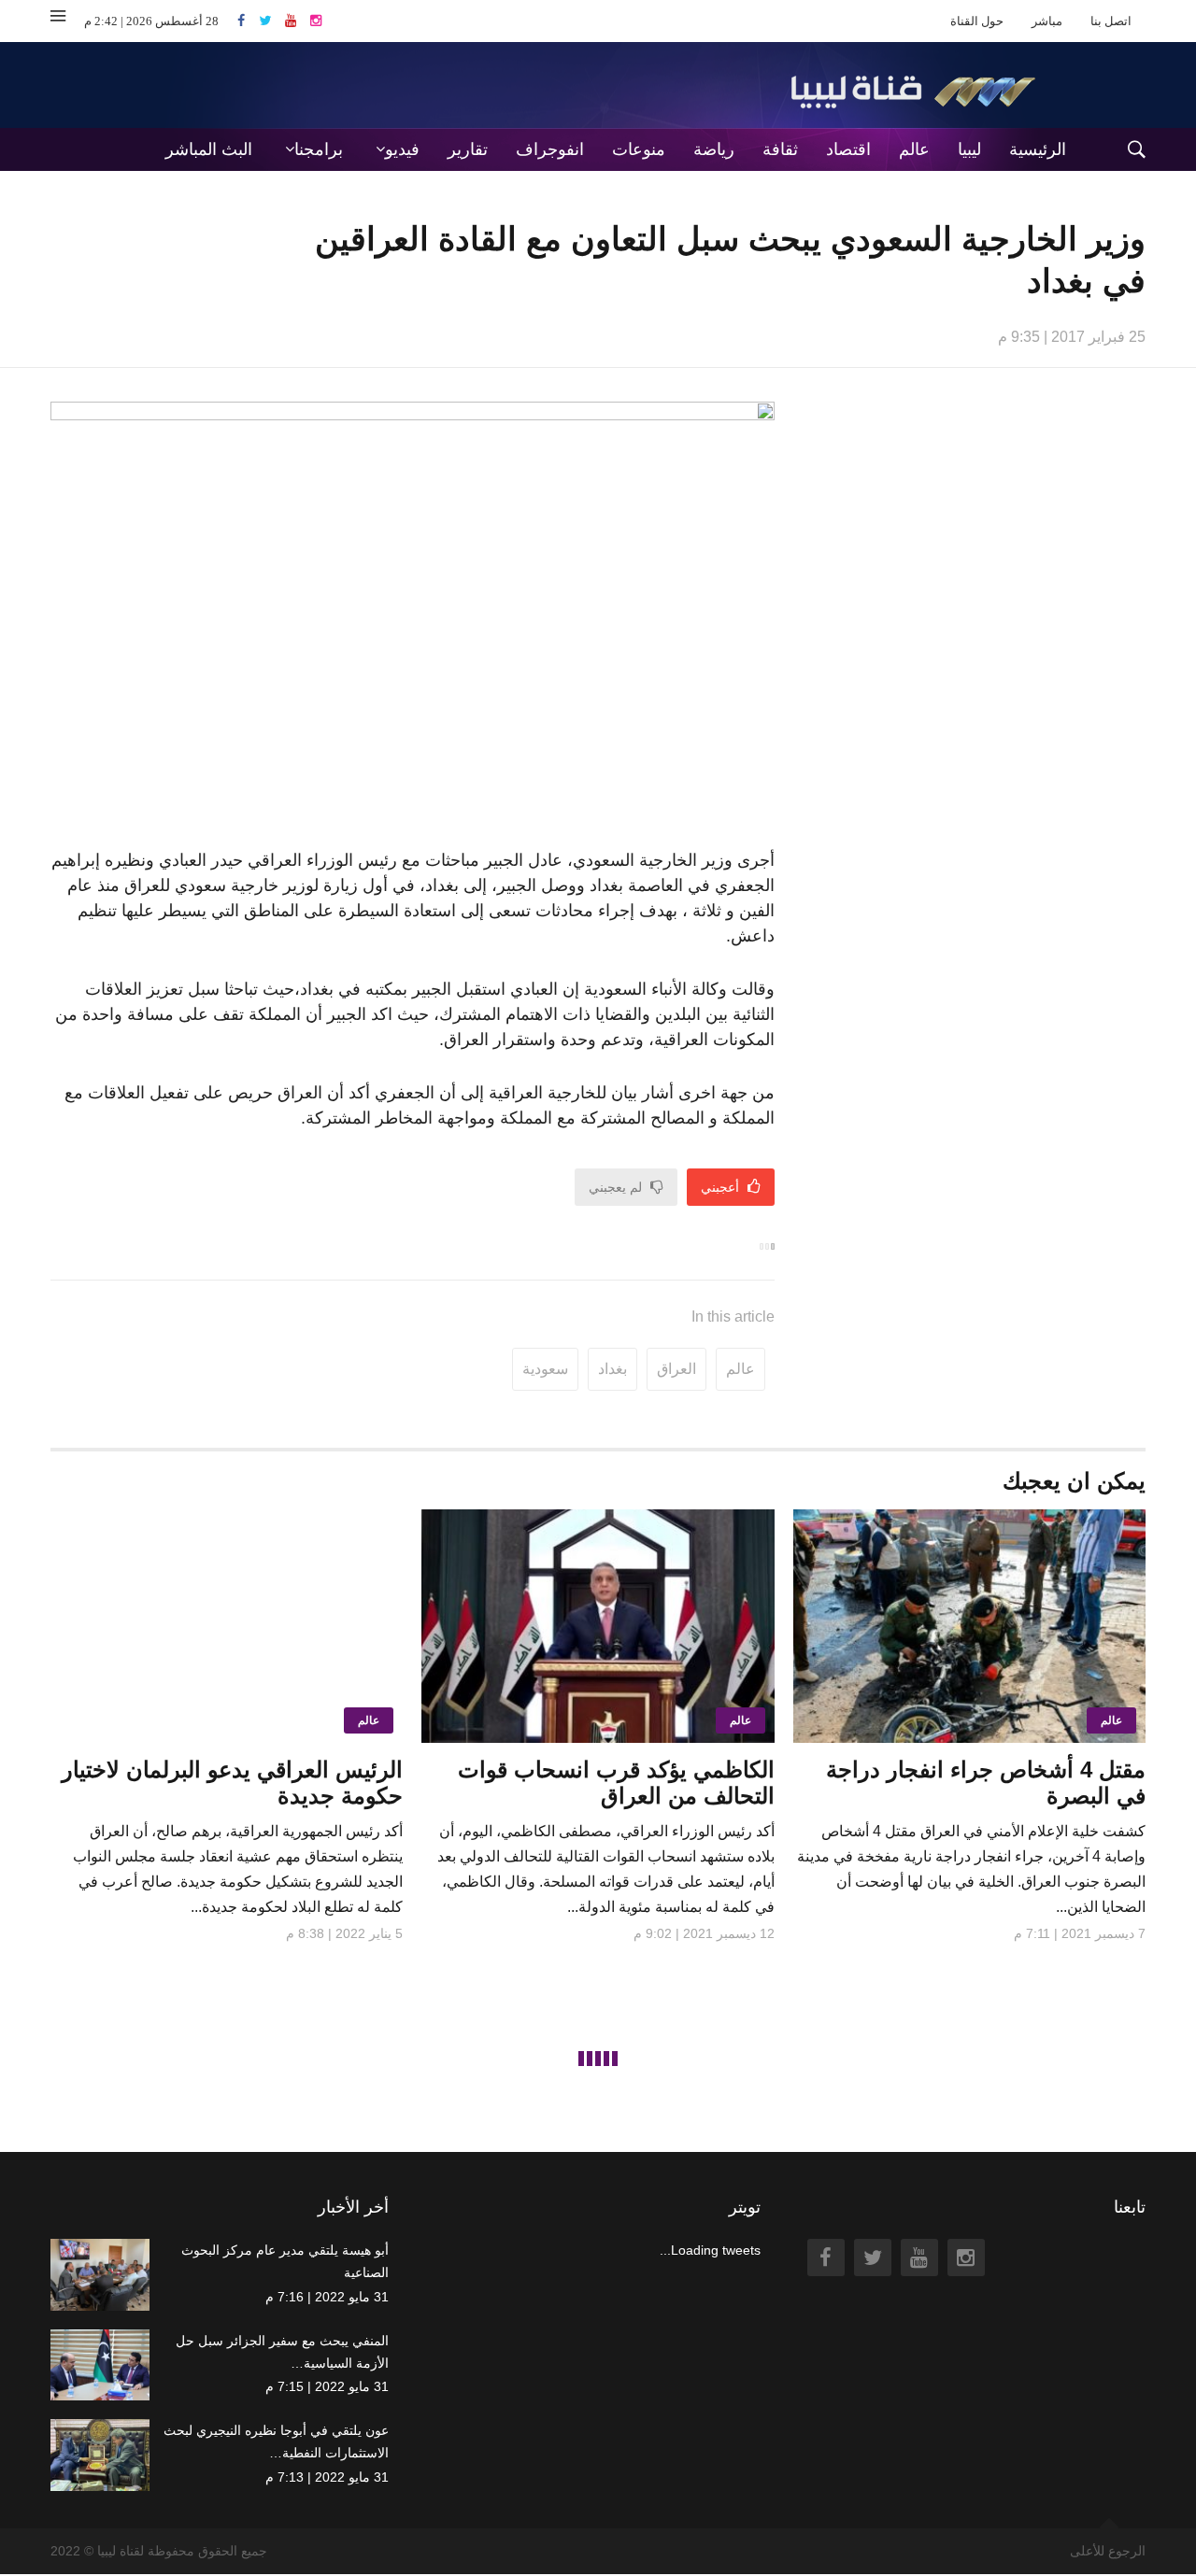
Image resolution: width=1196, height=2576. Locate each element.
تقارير (468, 149)
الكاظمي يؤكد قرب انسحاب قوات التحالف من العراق (616, 1783)
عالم (914, 149)
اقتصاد (848, 149)
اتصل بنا (1111, 21)
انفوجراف (550, 149)
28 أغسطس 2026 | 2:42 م (151, 21)
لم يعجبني (617, 1187)
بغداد (612, 1369)
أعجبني (722, 1187)
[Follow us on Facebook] (248, 21)
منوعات (639, 149)
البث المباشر (209, 149)
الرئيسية (1038, 149)
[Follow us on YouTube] (298, 21)
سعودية (545, 1369)
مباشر (1047, 21)
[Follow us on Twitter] (272, 21)
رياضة (714, 149)
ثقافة (780, 149)
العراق (676, 1369)
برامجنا (319, 149)
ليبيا (969, 149)
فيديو (402, 149)
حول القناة (977, 21)
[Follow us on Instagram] (316, 21)
